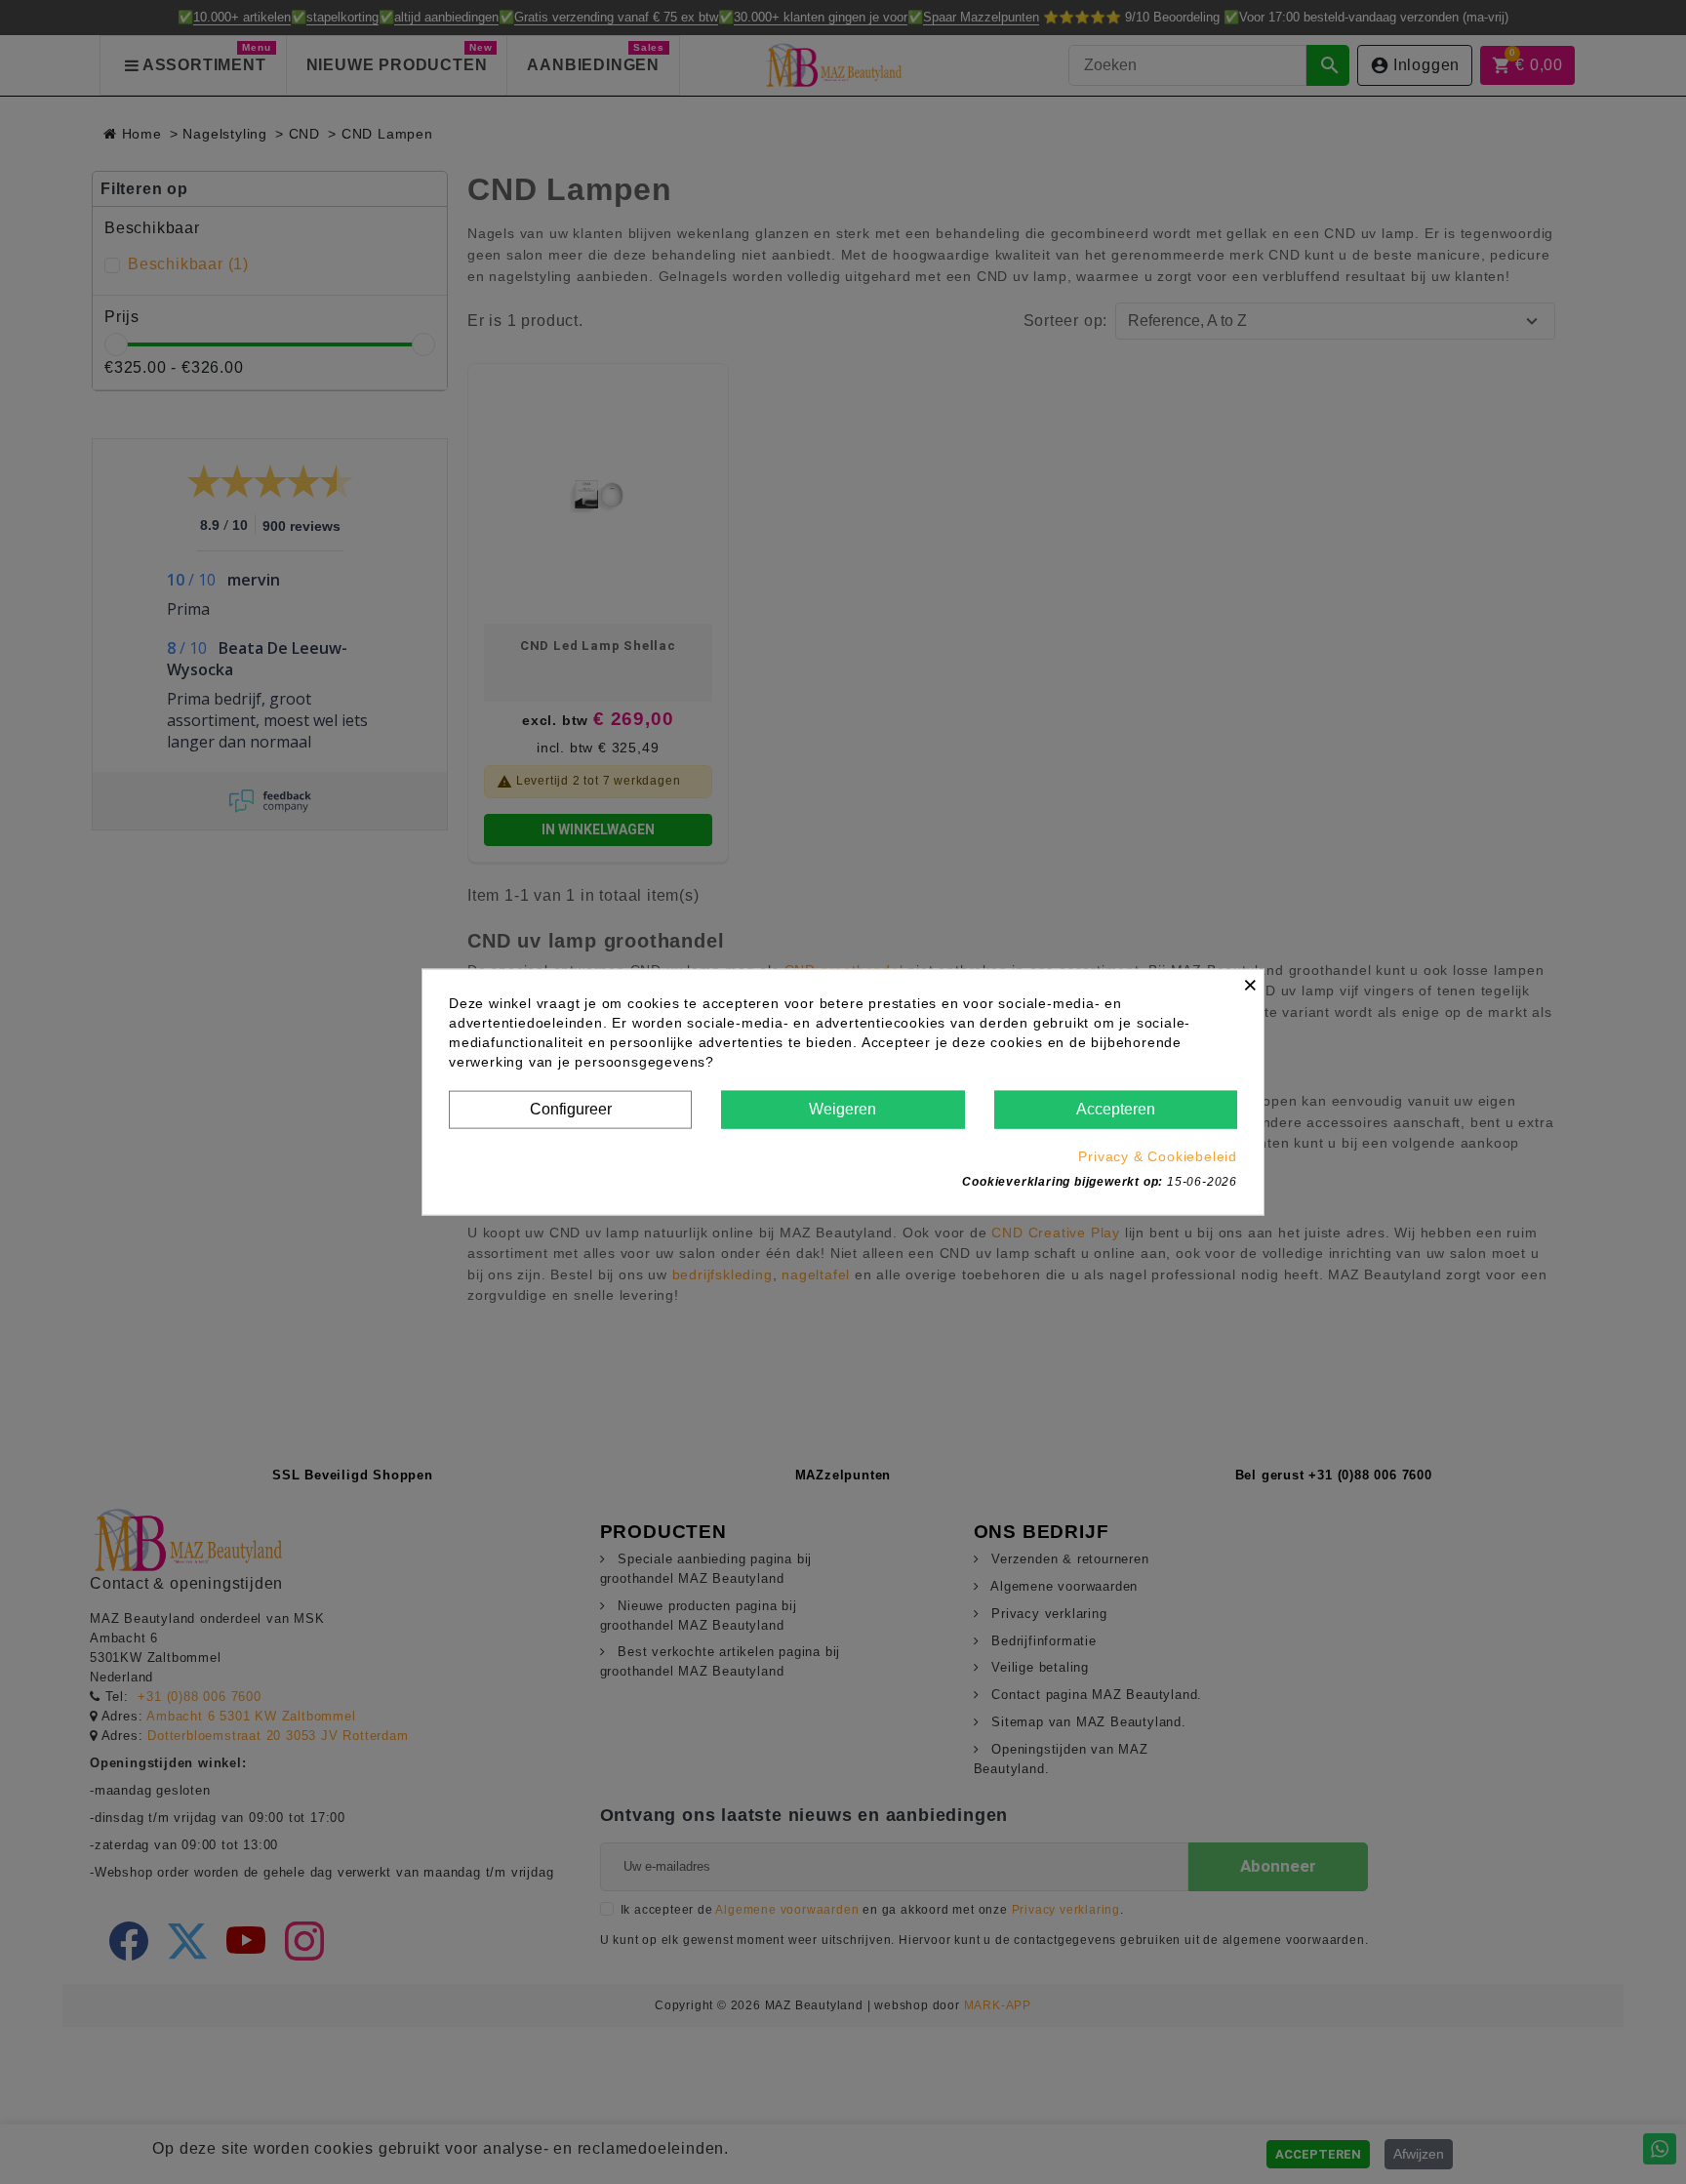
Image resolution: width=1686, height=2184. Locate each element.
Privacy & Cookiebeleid (1158, 1155)
